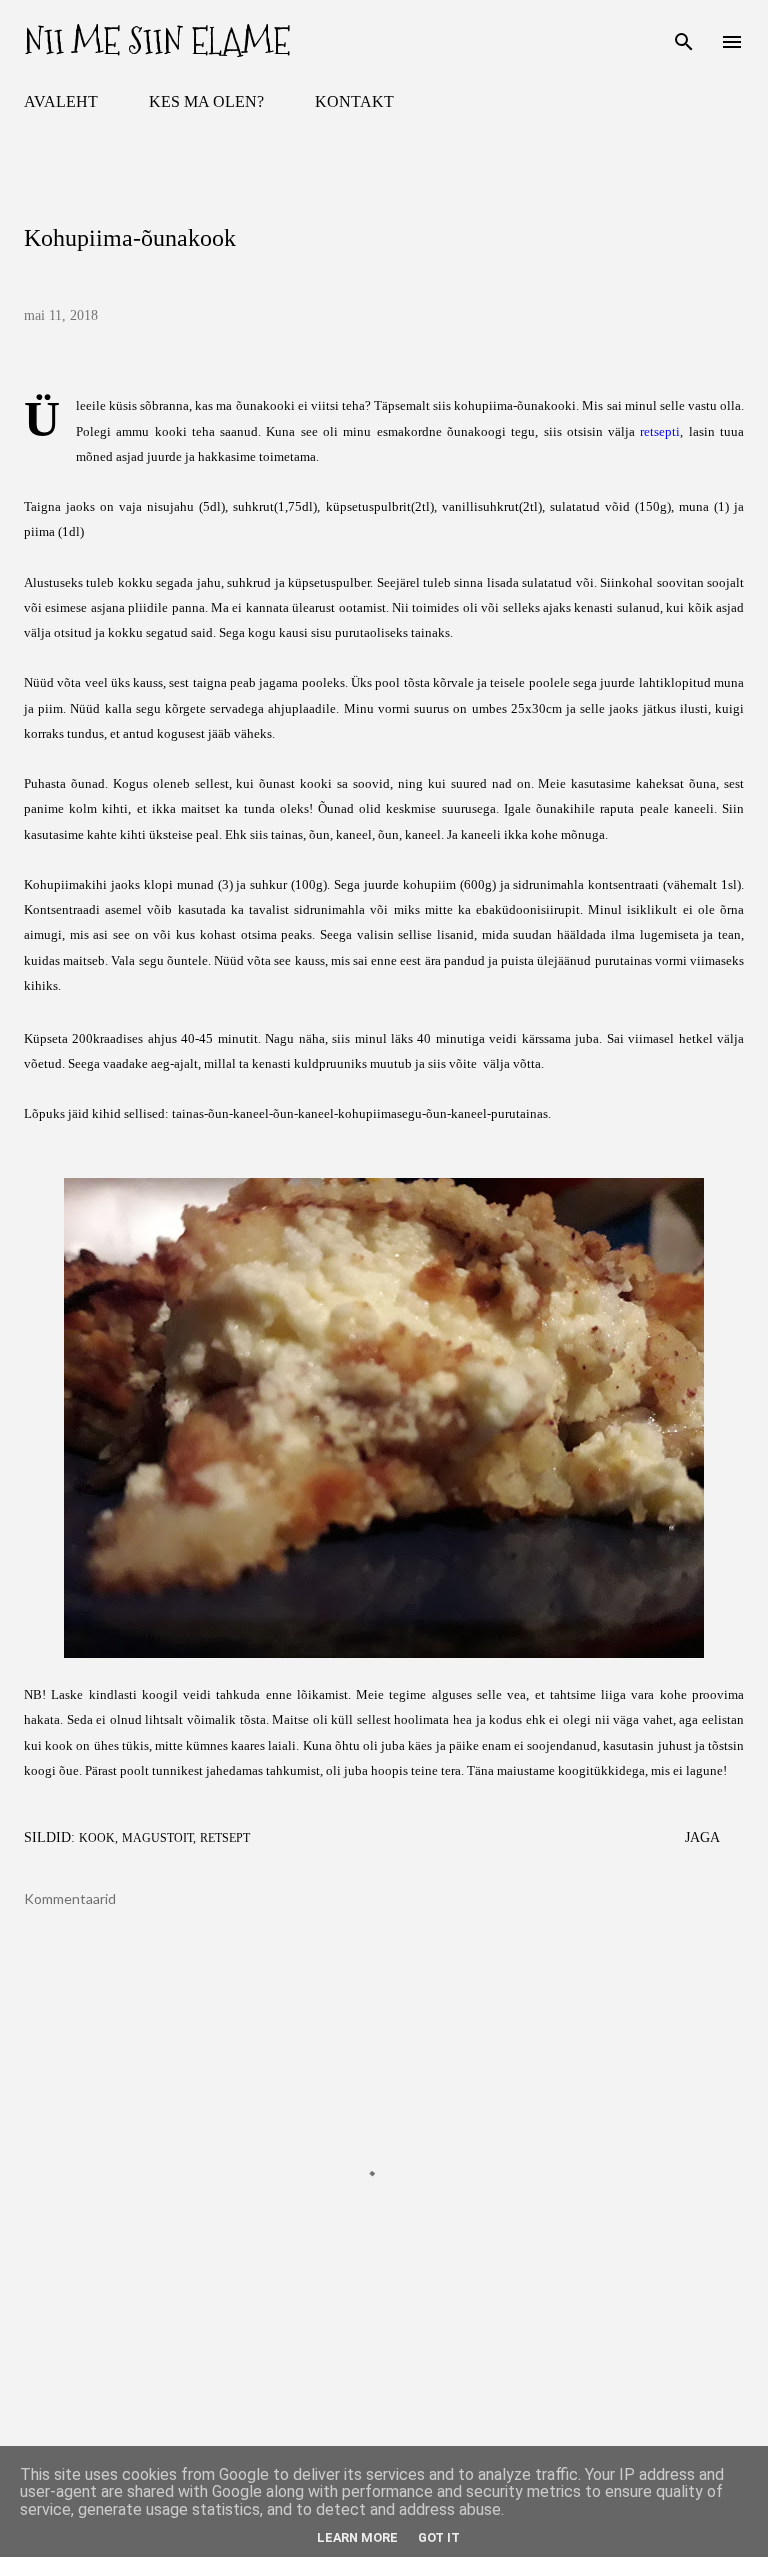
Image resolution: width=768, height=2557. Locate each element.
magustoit (157, 1838)
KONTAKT (354, 101)
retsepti (660, 432)
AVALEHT (61, 101)
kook (97, 1838)
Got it (439, 2537)
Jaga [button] (702, 1837)
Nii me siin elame (157, 41)
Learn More (357, 2537)
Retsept (225, 1838)
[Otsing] (684, 36)
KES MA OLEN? (206, 101)
